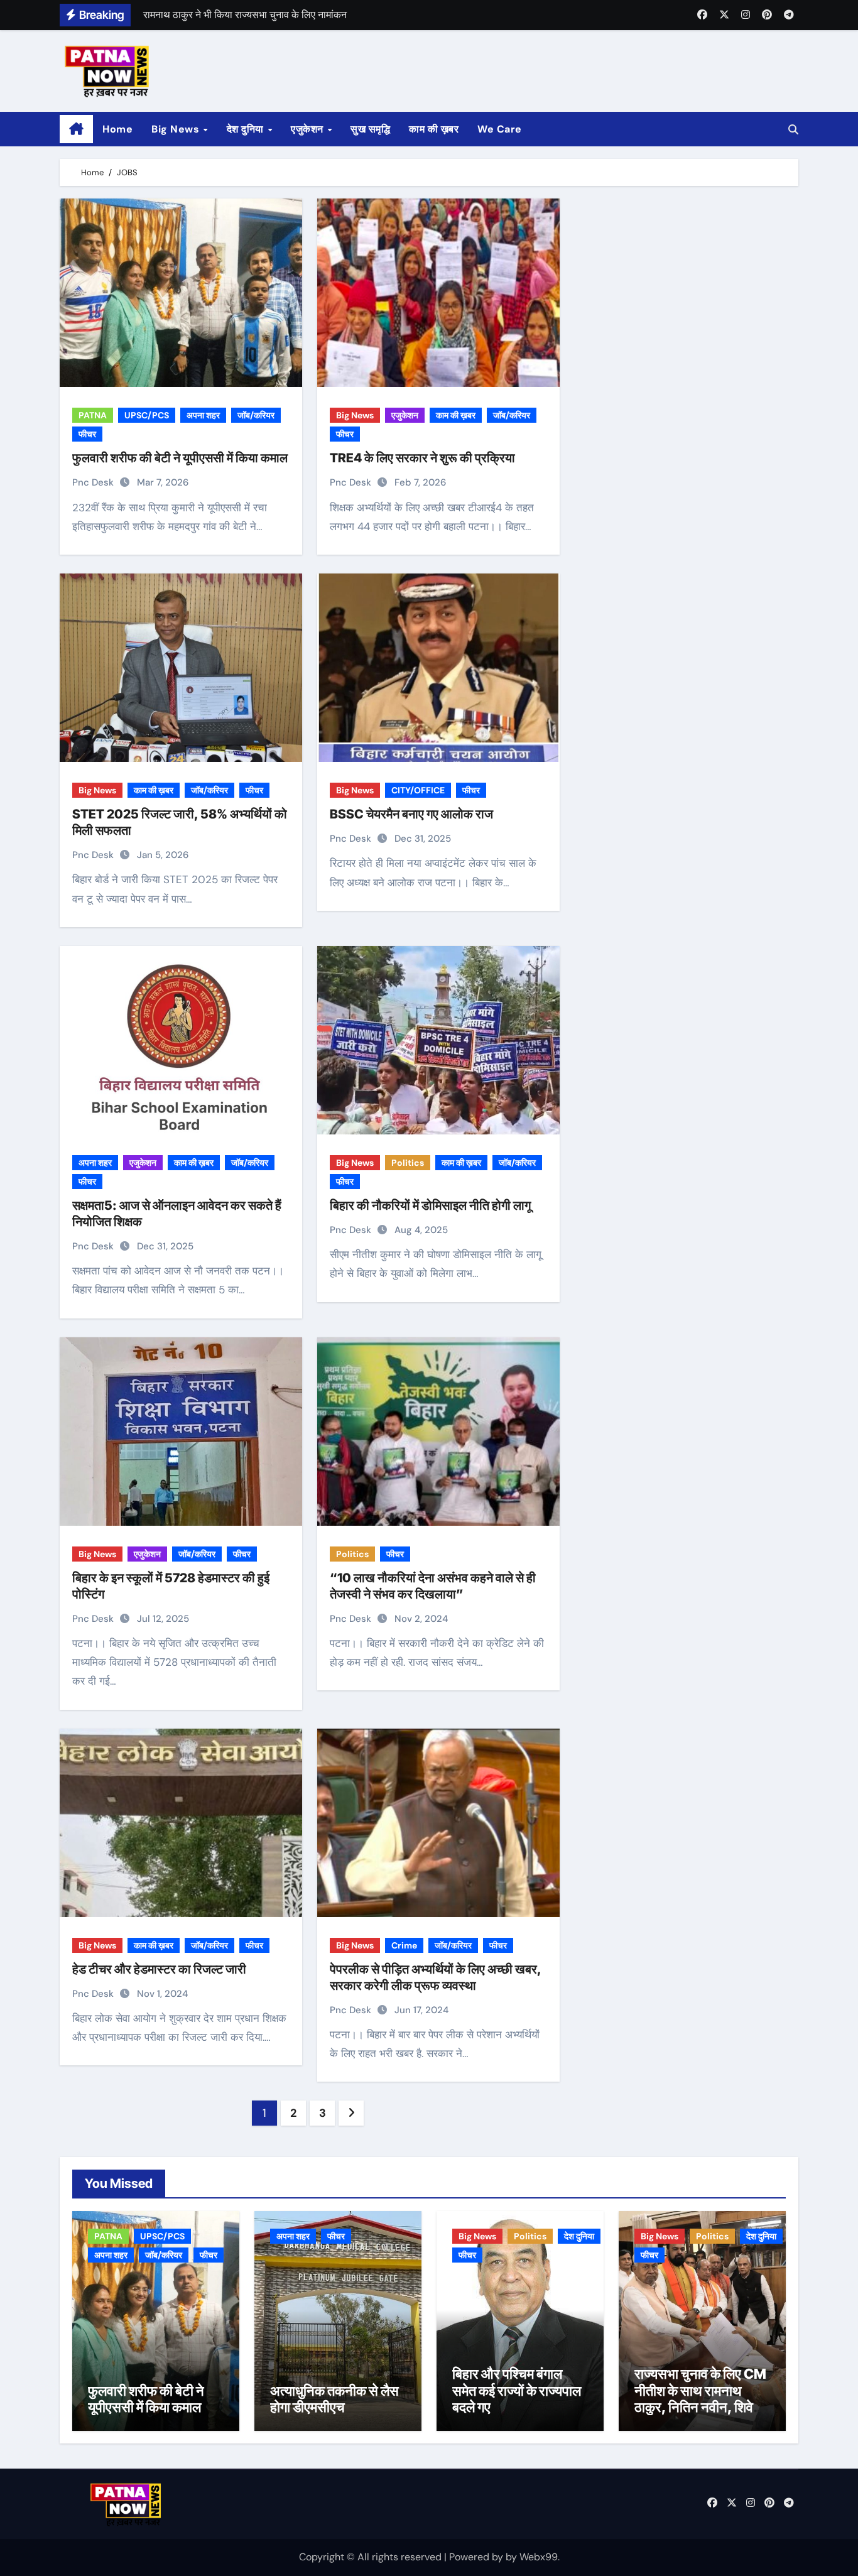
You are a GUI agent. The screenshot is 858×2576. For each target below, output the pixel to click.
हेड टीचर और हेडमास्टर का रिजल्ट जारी (159, 1969)
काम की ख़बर (434, 129)
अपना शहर (203, 415)
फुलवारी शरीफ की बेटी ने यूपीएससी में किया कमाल (180, 458)
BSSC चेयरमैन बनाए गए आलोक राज (411, 814)
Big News (177, 129)
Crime (404, 1945)
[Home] (76, 129)
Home (117, 129)
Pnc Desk (94, 482)
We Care (500, 129)
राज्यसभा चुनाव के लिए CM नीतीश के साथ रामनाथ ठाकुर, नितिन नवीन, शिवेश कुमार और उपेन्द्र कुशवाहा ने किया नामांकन (702, 2407)
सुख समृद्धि (370, 129)
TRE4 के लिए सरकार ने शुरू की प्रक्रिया (422, 458)
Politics (408, 1163)
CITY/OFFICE (418, 790)
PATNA (93, 415)
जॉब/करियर (256, 415)
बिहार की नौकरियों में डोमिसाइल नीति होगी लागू (430, 1205)
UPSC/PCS (147, 415)
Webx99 (539, 2557)
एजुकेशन (308, 129)
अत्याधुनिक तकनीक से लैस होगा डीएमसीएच (334, 2399)
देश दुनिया (247, 129)
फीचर (87, 434)
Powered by (477, 2557)
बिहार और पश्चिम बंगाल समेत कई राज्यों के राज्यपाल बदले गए (517, 2390)
